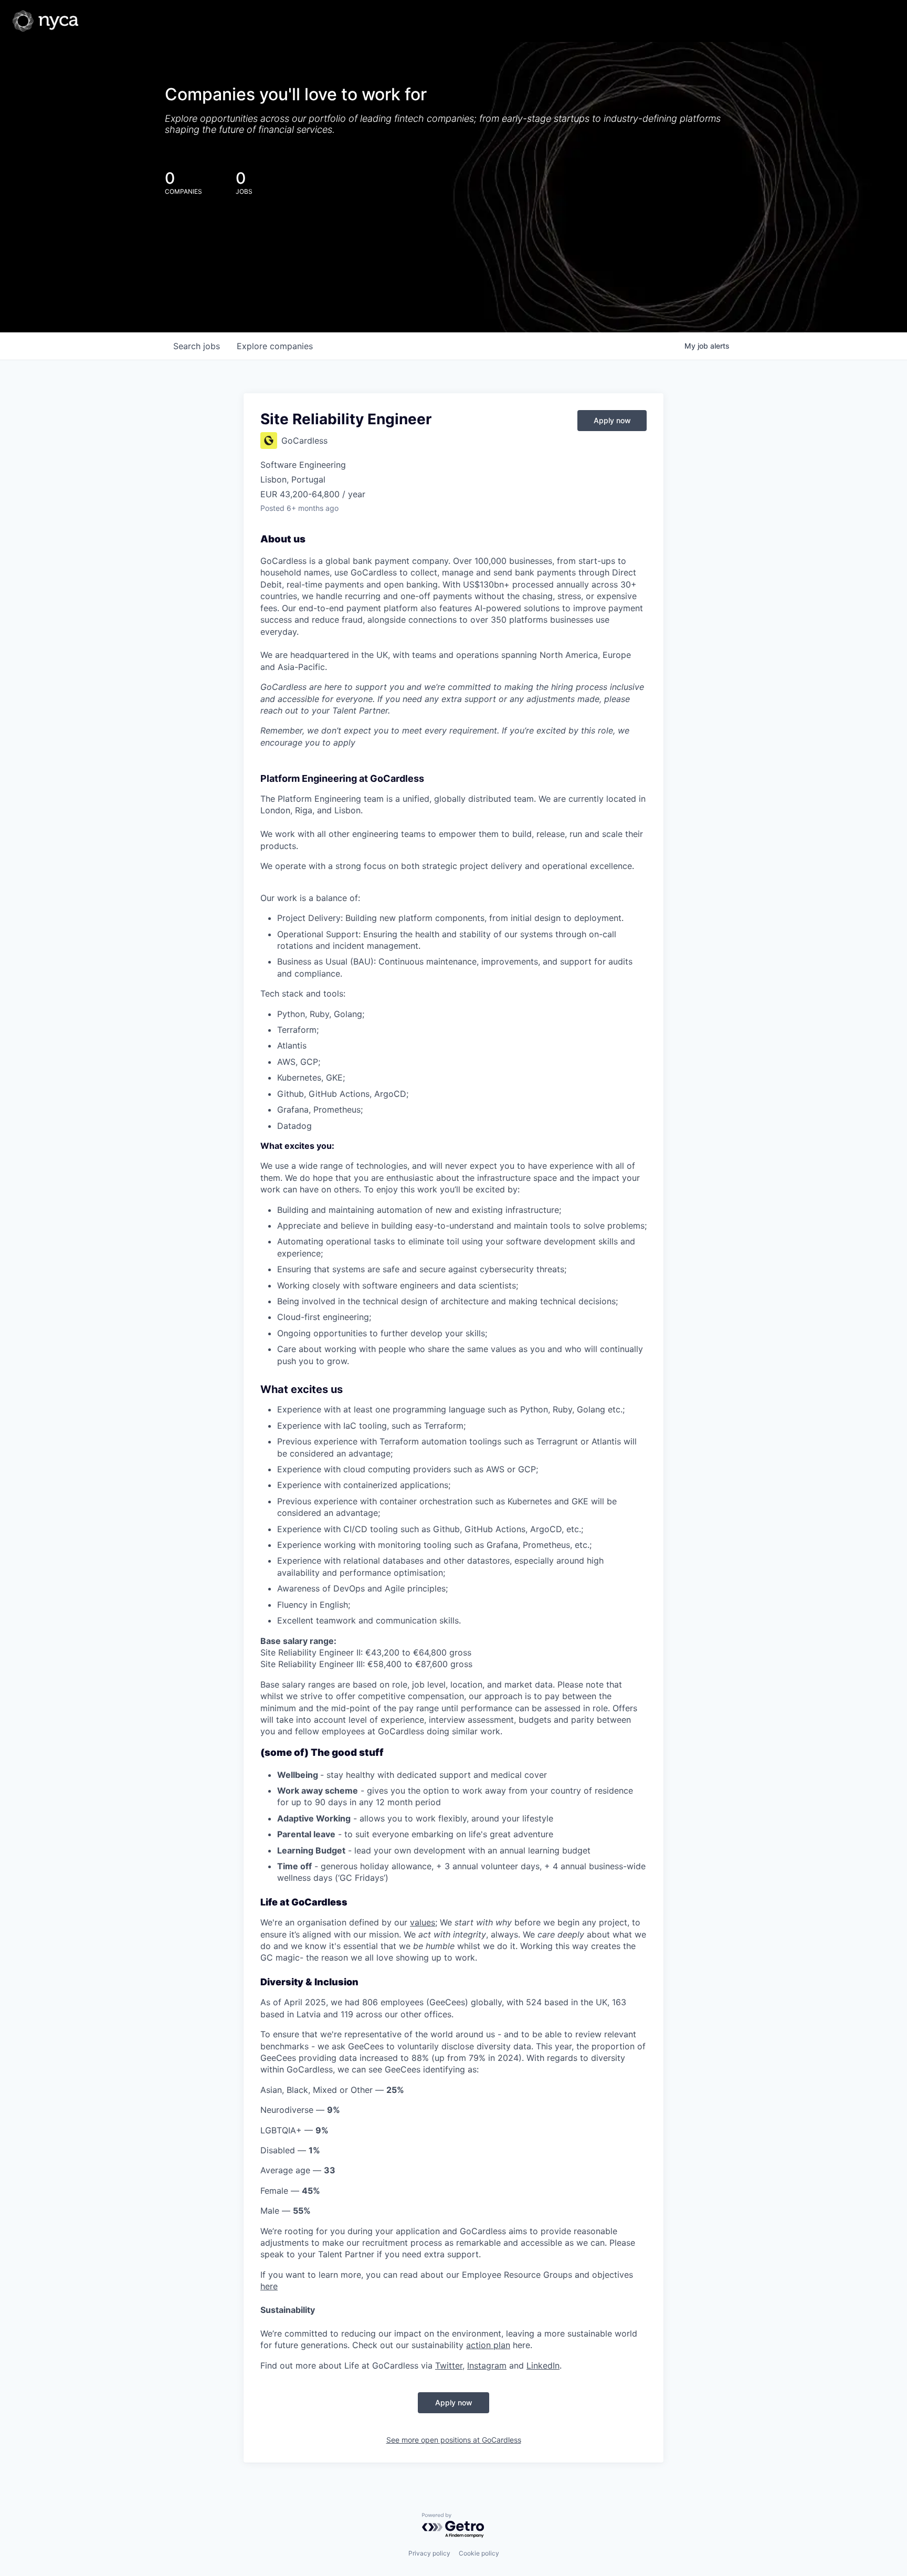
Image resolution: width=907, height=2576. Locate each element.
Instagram (487, 2365)
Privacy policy (429, 2553)
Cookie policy (479, 2553)
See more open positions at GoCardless (454, 2440)
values (423, 1922)
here (269, 2286)
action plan (488, 2345)
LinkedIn (543, 2365)
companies (275, 346)
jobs (197, 346)
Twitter (449, 2365)
